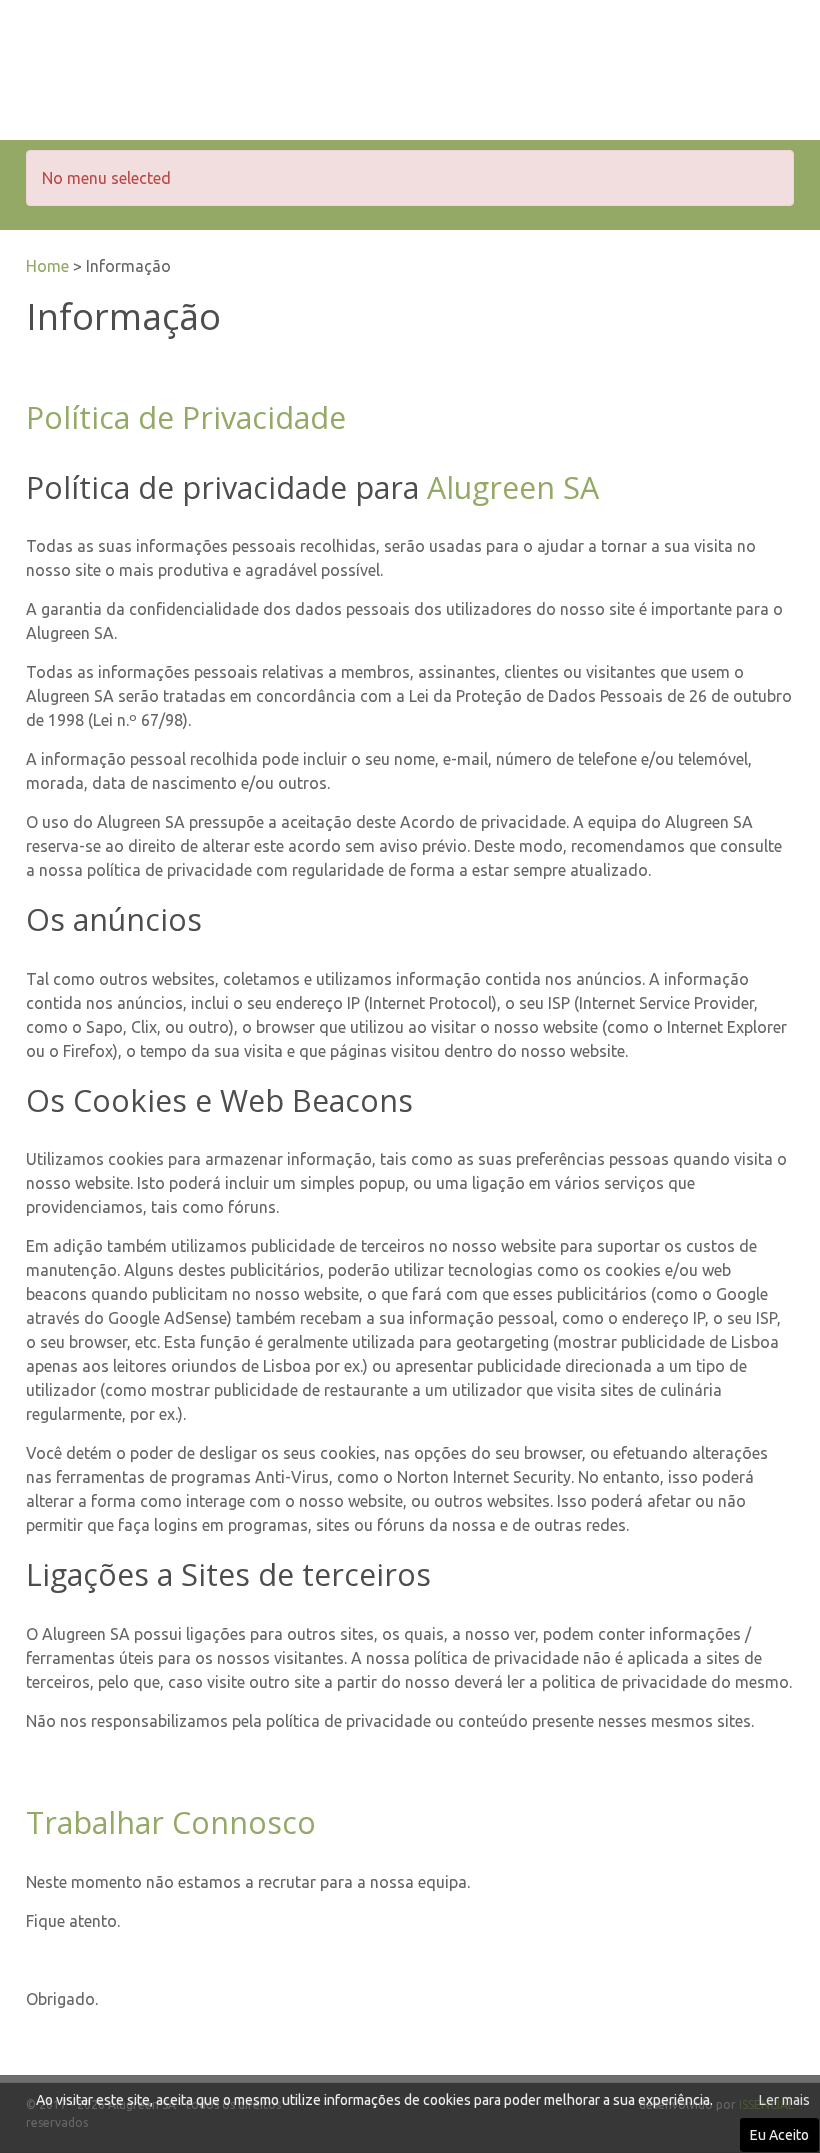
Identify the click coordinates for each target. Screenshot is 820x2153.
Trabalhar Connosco (171, 1822)
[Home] (176, 77)
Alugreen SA (513, 487)
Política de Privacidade (186, 417)
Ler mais (784, 2100)
